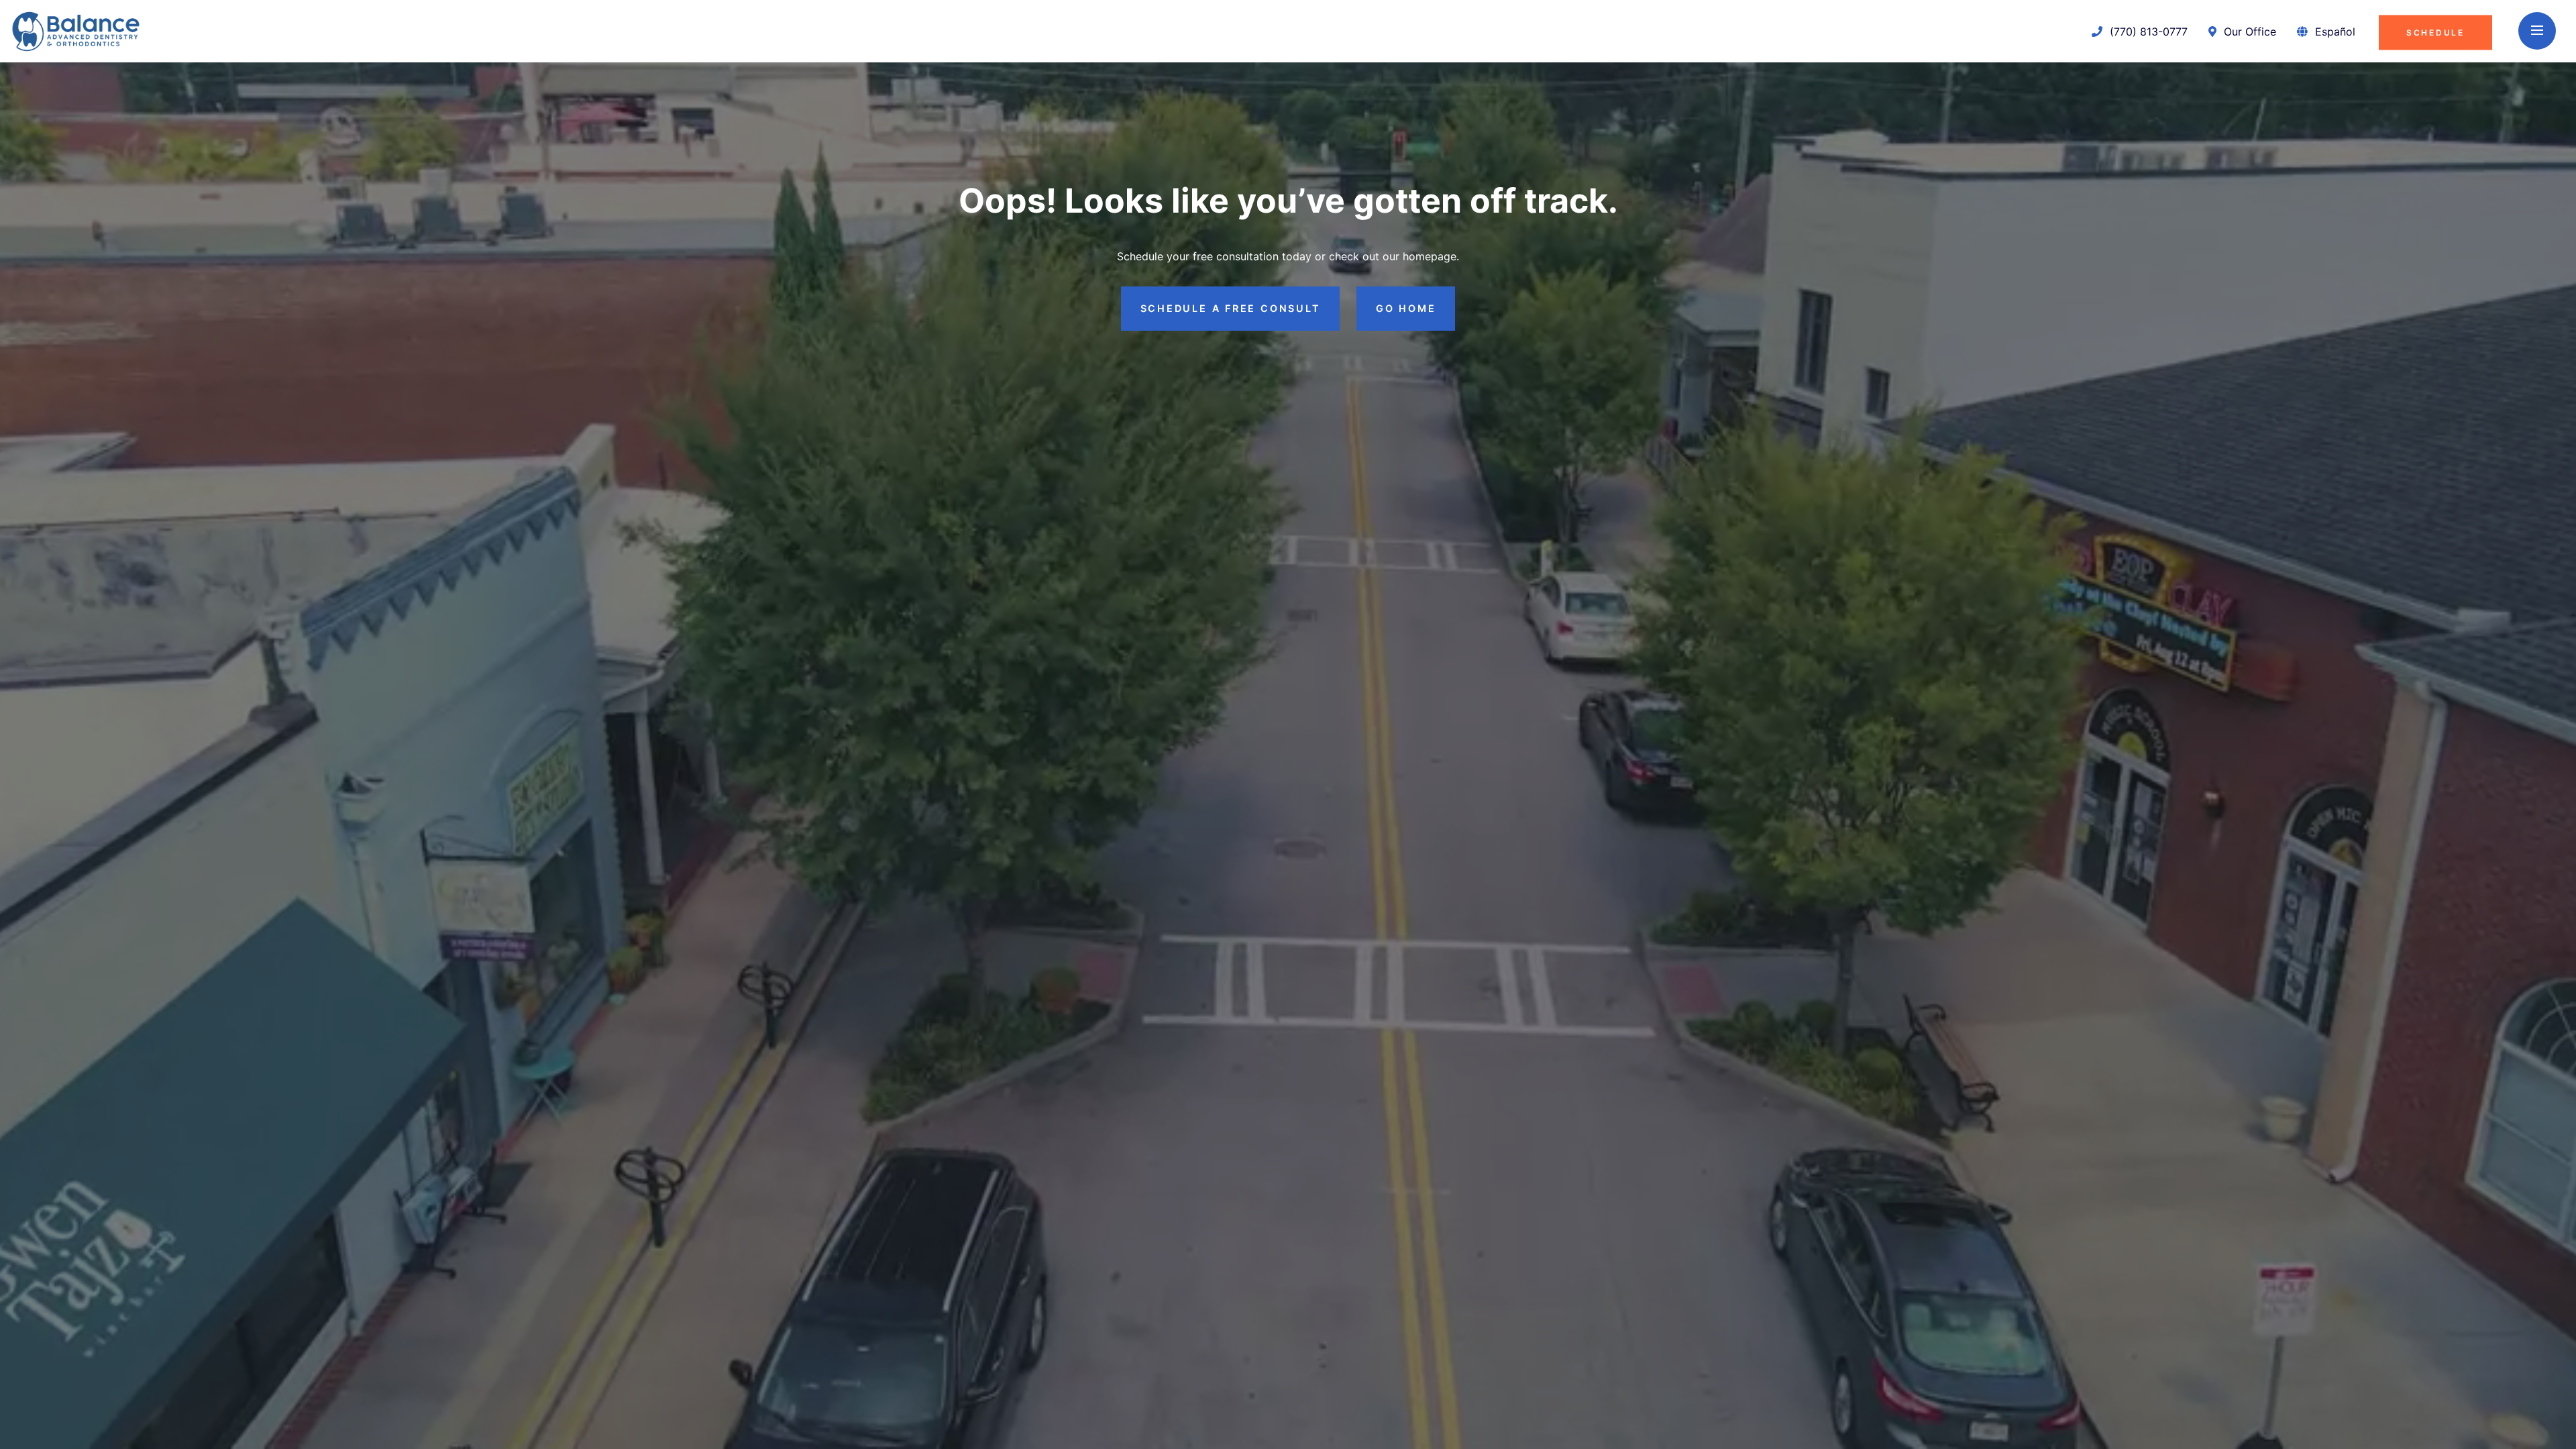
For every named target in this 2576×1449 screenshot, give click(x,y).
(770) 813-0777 (2147, 31)
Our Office (2248, 31)
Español (2335, 31)
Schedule (2435, 32)
